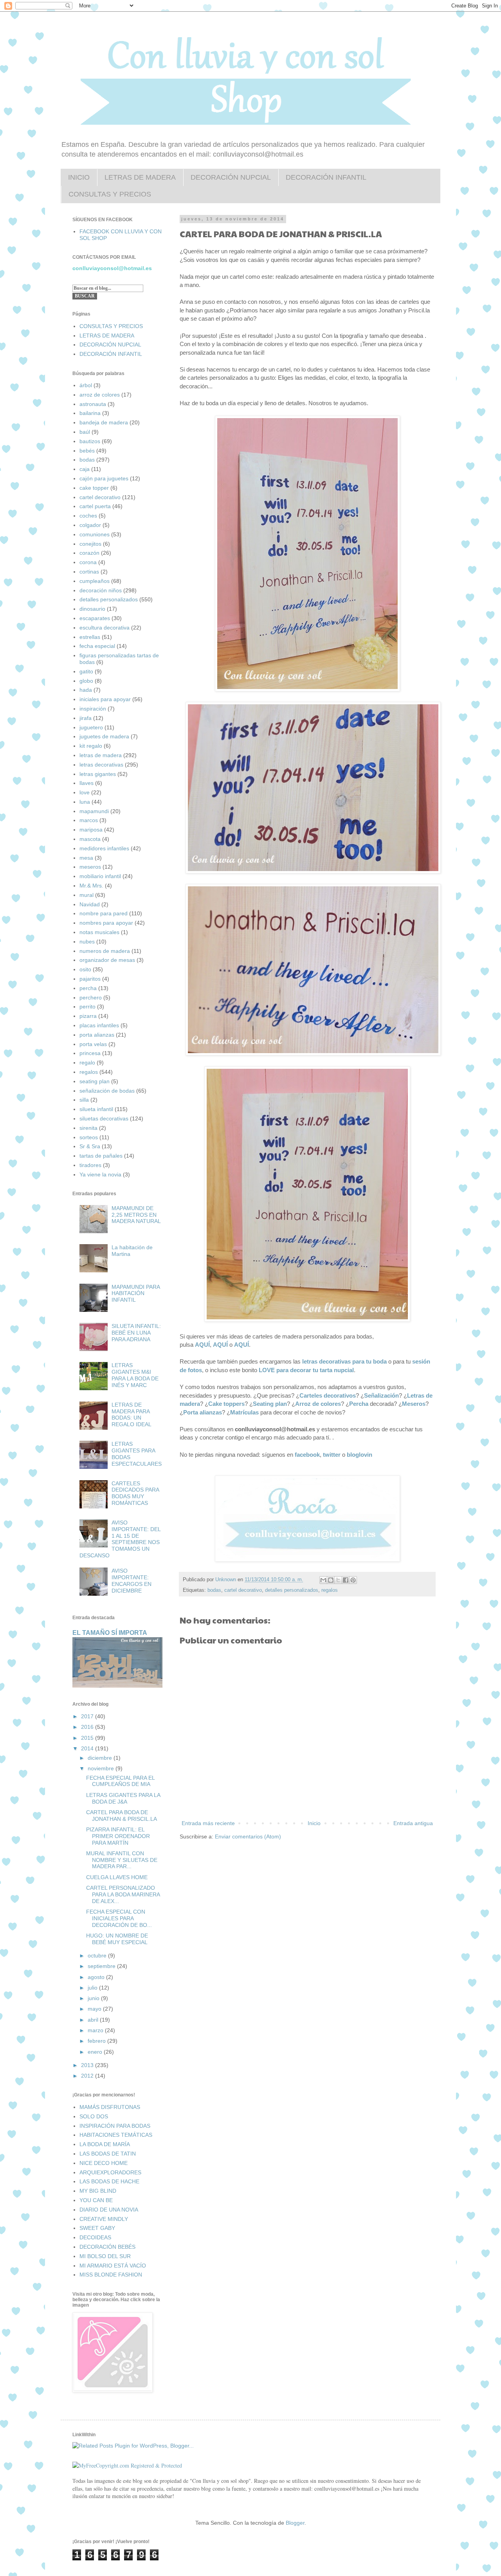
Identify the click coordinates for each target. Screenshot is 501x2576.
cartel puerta (95, 506)
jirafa (86, 718)
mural (87, 895)
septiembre (102, 1966)
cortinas (89, 572)
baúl (85, 432)
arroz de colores (100, 395)
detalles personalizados (292, 1590)
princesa (90, 1053)
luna (85, 802)
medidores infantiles (104, 848)
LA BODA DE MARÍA (105, 2144)
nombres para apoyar (106, 923)
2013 (88, 2065)
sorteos (89, 1137)
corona (88, 562)
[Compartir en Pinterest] (353, 1580)
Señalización (381, 1395)
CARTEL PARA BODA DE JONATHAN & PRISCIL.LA (122, 1816)
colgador (90, 525)
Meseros (414, 1404)
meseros (90, 867)
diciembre (101, 1758)
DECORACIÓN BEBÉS (107, 2247)
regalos (330, 1590)
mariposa (91, 830)
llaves (87, 783)
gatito (86, 671)
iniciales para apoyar (105, 699)
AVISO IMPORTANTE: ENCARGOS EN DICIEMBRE (132, 1580)
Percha (359, 1404)
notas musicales (99, 932)
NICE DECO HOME (104, 2163)
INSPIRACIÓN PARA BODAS (115, 2126)
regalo (87, 1063)
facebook (307, 1455)
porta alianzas (97, 1035)
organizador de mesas (107, 960)
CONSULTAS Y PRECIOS (110, 194)
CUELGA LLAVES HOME (117, 1877)
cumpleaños (95, 581)
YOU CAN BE (96, 2200)
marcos (89, 820)
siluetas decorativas (104, 1118)
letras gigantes (98, 774)
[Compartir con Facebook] (346, 1580)
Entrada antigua (413, 1823)
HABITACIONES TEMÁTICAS (116, 2135)
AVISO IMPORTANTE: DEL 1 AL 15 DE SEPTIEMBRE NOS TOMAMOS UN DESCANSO (120, 1539)
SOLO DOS (94, 2116)
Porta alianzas (203, 1412)
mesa (86, 858)
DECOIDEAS (95, 2237)
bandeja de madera (104, 422)
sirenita (88, 1128)
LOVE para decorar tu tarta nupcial (306, 1370)
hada (86, 690)
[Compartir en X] (338, 1580)
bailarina (90, 413)
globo (86, 681)
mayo (95, 2009)
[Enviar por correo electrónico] (323, 1580)
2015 (88, 1738)
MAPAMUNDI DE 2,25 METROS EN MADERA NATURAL (136, 1215)
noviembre (102, 1768)
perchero (91, 998)
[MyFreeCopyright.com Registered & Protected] (127, 2465)
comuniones (95, 534)
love (85, 792)
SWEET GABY (97, 2228)
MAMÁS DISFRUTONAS (110, 2107)
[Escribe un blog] (331, 1580)
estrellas (90, 637)
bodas (214, 1590)
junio (94, 1998)
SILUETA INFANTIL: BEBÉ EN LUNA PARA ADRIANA (136, 1333)
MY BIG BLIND (98, 2191)
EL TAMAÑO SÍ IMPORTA (110, 1633)
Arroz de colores (318, 1404)
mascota (90, 839)
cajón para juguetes (104, 478)
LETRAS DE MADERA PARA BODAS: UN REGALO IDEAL (132, 1414)
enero (96, 2052)
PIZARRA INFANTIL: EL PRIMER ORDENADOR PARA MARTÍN (118, 1836)
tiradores (90, 1165)
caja (85, 469)
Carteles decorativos (328, 1395)
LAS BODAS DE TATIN (108, 2154)
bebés (87, 451)
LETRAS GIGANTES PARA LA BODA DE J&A (123, 1798)
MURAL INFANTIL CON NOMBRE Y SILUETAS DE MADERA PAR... (122, 1860)
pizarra (88, 1016)
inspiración (93, 709)
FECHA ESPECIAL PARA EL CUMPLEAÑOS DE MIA (120, 1781)
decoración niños (101, 590)
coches (88, 516)
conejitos (90, 544)
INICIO (79, 177)
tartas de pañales (101, 1156)
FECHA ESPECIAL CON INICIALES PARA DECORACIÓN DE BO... (119, 1918)
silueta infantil (96, 1109)
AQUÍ (202, 1345)
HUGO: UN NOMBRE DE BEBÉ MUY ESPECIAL (117, 1939)
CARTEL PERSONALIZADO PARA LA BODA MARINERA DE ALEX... (123, 1894)
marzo (96, 2030)
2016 (88, 1727)
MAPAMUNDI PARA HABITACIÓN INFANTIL (136, 1293)
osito (85, 969)
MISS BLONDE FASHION (111, 2275)
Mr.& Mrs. (91, 886)
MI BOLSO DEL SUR (105, 2256)
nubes (87, 942)
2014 (88, 1748)
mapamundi (94, 811)
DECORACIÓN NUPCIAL (231, 177)
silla (84, 1100)
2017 (88, 1716)
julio (93, 1988)
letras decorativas (101, 765)
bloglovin (360, 1455)
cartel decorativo (243, 1590)
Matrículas (244, 1412)
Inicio (314, 1823)
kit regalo (91, 746)
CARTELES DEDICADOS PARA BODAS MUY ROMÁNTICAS (135, 1493)
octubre (98, 1955)
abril (94, 2020)
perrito (87, 1007)
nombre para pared (104, 913)
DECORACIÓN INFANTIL (326, 177)
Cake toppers (226, 1404)
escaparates (95, 618)
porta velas (93, 1044)
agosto (97, 1977)
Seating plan (270, 1404)
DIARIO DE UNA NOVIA (109, 2210)
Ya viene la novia (100, 1174)
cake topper (94, 488)
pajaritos (90, 979)
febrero (97, 2041)
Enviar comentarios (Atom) (248, 1836)
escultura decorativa (105, 628)
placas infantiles (99, 1025)
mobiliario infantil (100, 876)
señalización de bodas (107, 1091)
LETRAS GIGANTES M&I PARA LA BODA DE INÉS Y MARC (135, 1375)
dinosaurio (92, 609)
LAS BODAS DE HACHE (109, 2181)
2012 (88, 2076)
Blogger (295, 2523)
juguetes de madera (104, 736)
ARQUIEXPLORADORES (110, 2172)
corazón (89, 553)
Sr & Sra (90, 1146)
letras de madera (101, 755)
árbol (86, 385)
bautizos (90, 441)
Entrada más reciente (208, 1823)
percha (88, 988)
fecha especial (97, 646)
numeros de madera (105, 951)
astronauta (93, 404)
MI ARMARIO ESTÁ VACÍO (113, 2266)
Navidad (90, 904)
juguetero (91, 727)
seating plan (95, 1081)
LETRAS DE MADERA (140, 177)
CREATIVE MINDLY (104, 2219)
